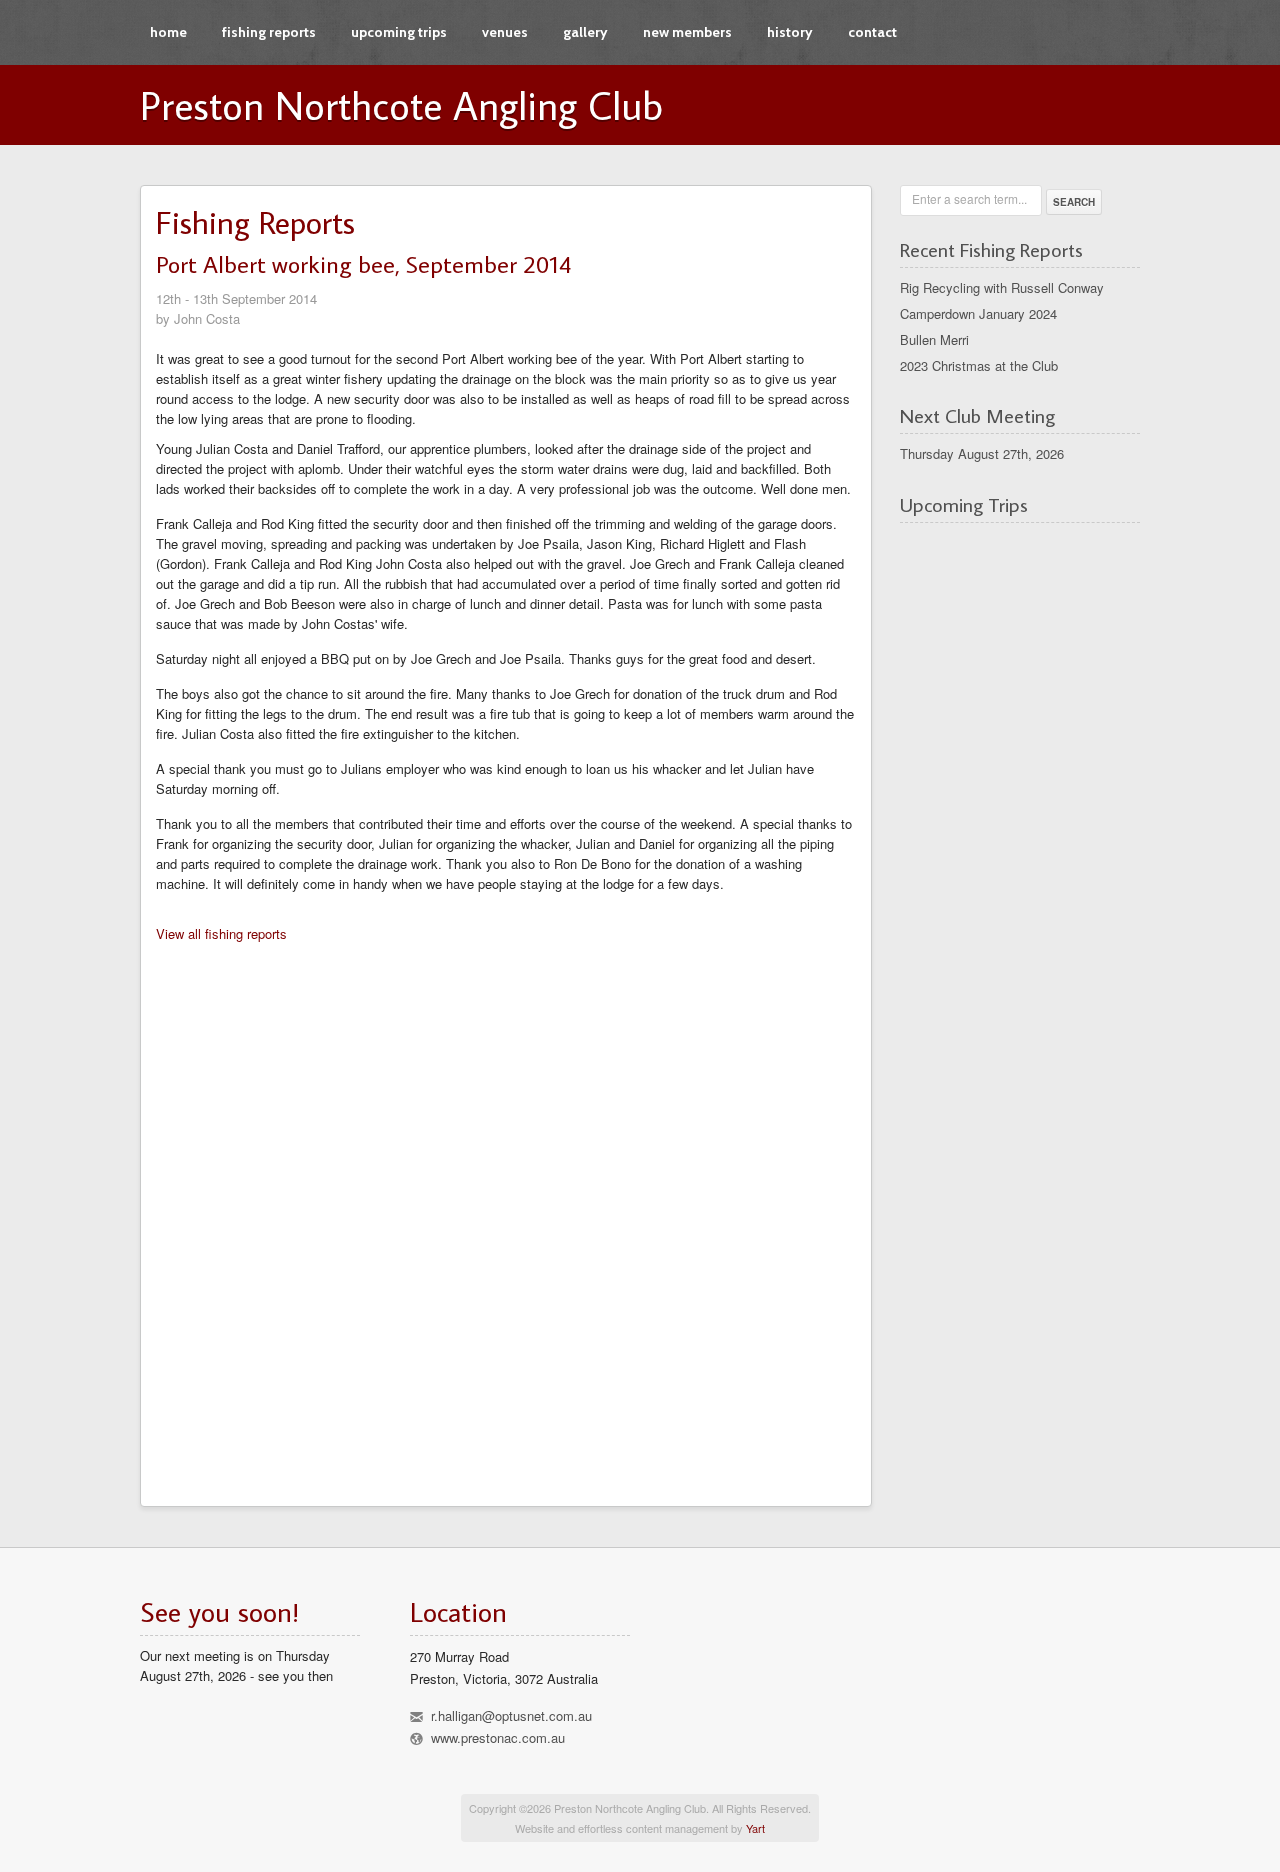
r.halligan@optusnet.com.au (511, 1715)
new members (687, 32)
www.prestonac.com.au (498, 1737)
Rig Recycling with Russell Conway (1002, 287)
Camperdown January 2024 (978, 313)
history (790, 32)
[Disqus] (506, 1218)
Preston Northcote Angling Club (401, 105)
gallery (585, 32)
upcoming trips (399, 32)
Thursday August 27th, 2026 (982, 453)
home (168, 32)
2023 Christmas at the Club (979, 365)
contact (872, 32)
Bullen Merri (934, 339)
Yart (755, 1828)
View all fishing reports (221, 933)
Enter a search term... (969, 198)
